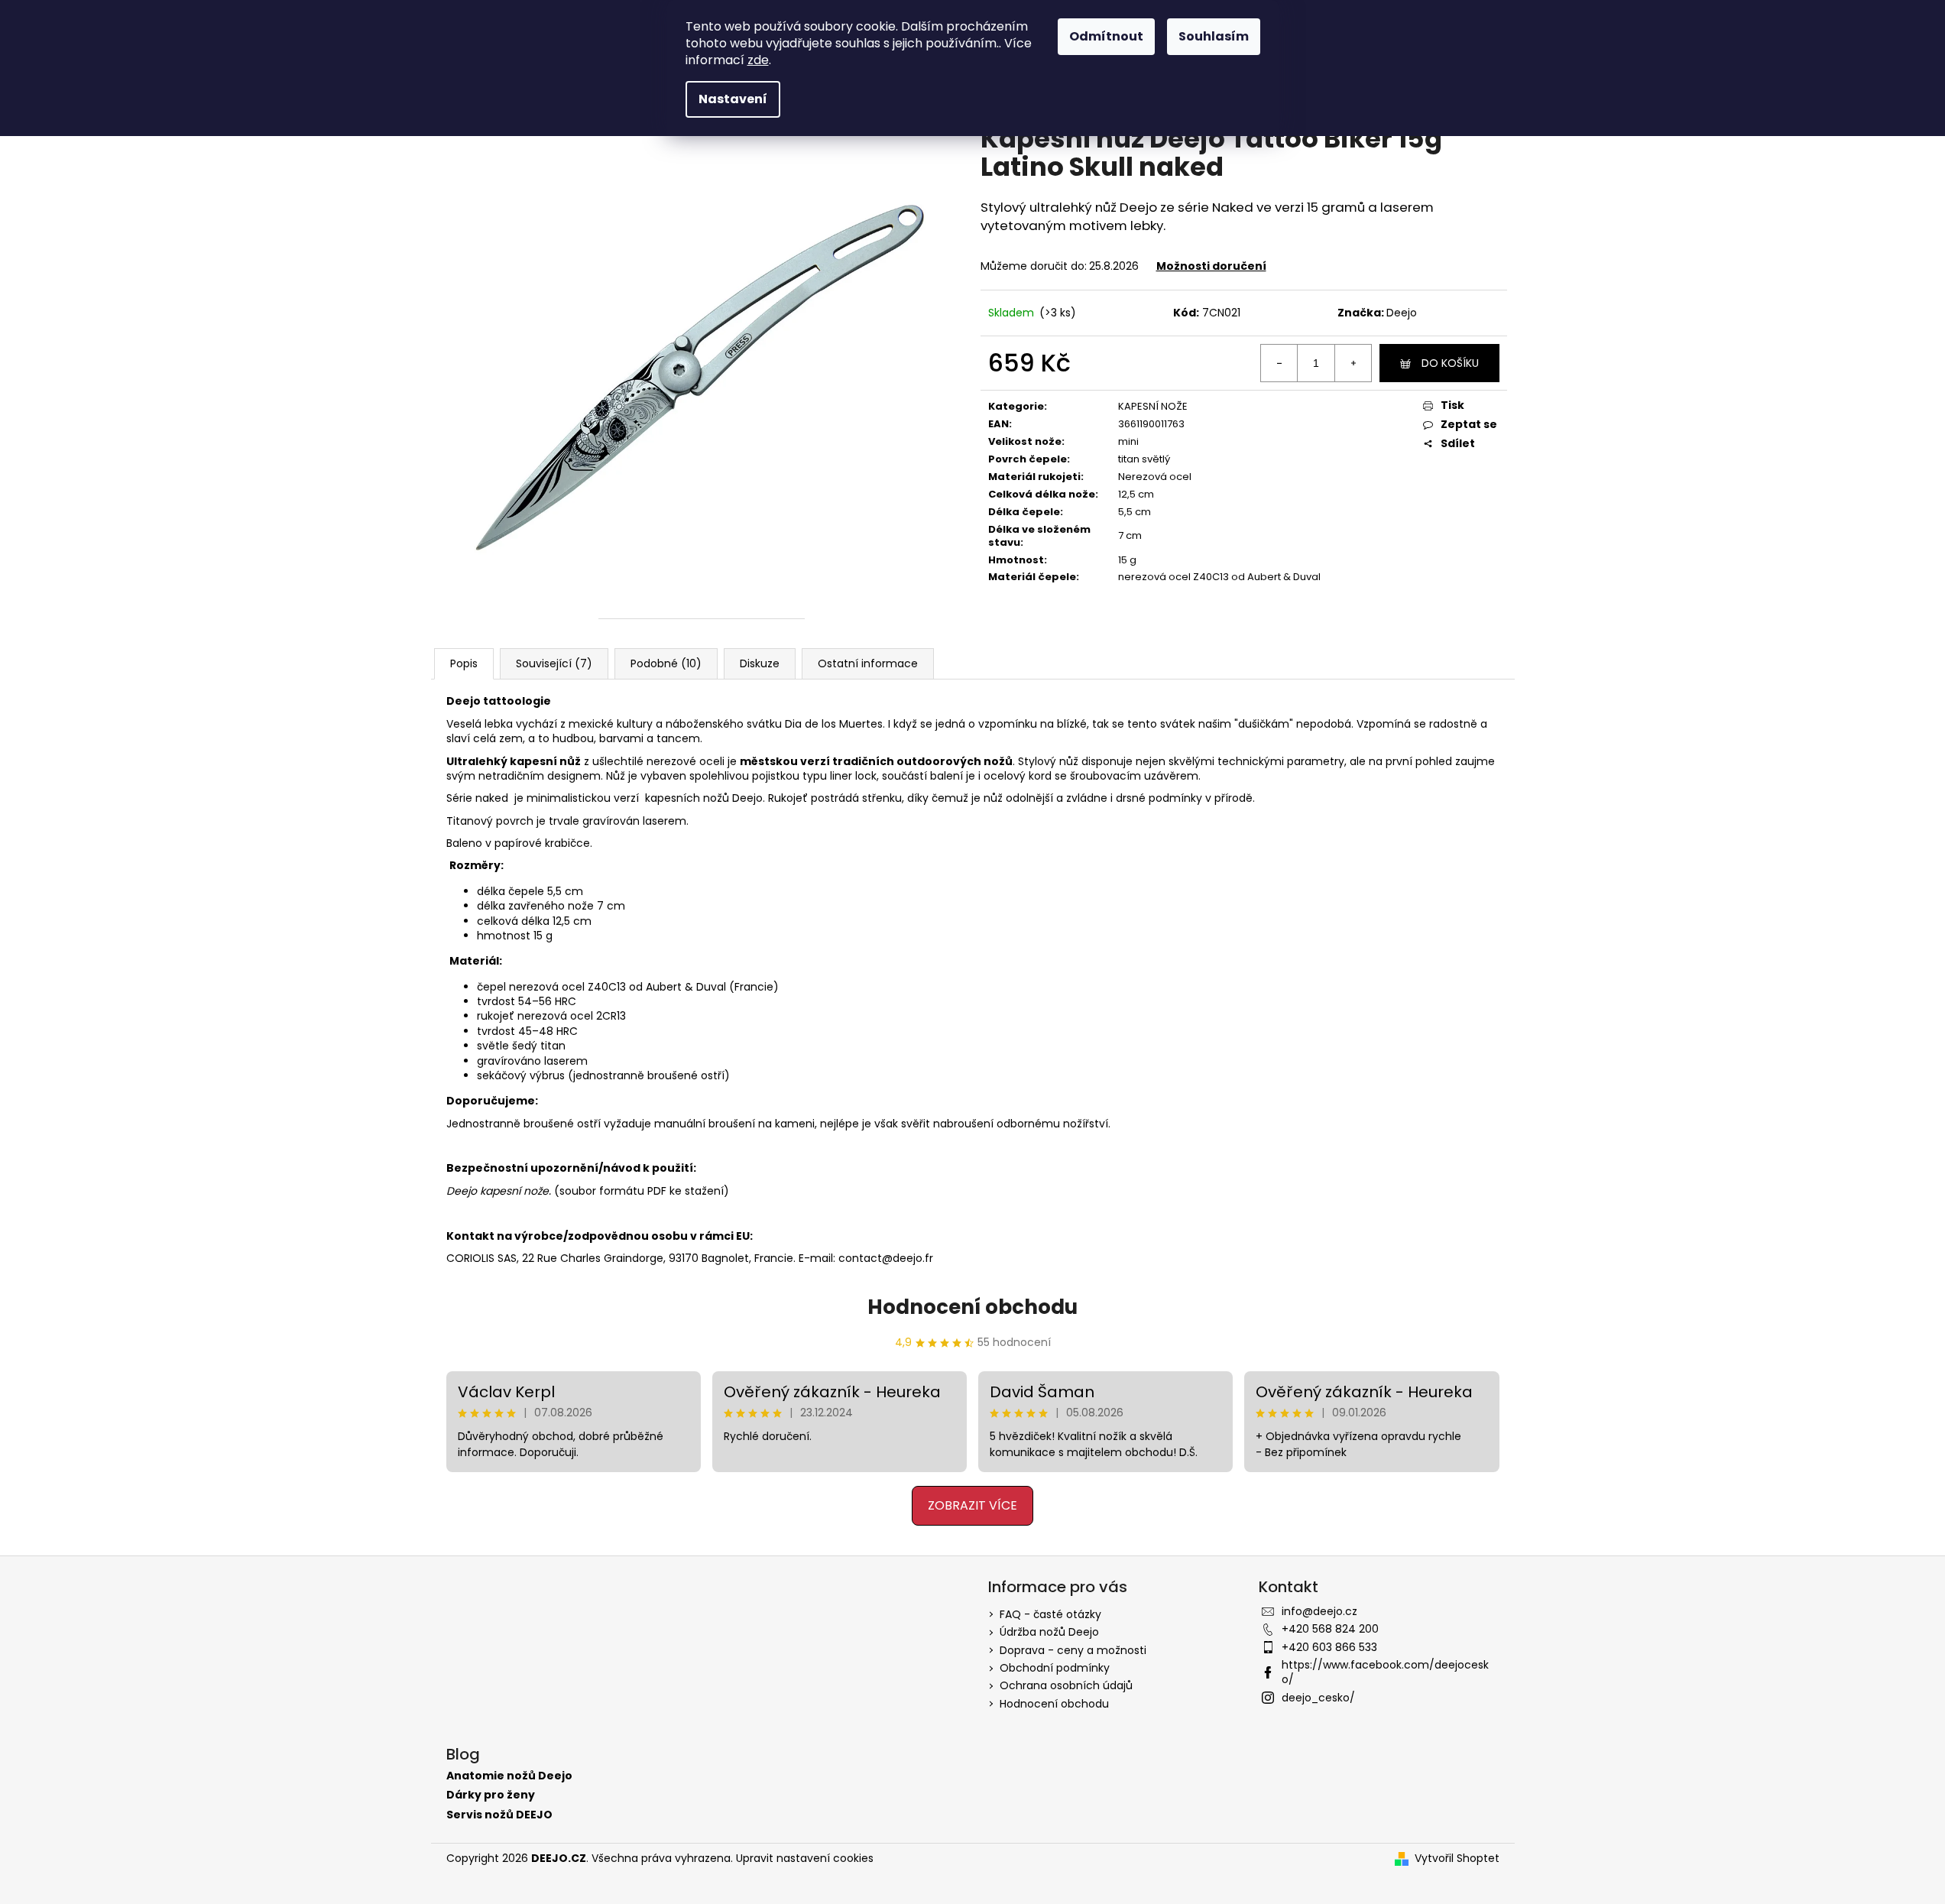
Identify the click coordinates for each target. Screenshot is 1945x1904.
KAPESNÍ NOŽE (1153, 406)
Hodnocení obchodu (972, 1307)
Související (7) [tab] (554, 663)
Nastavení (733, 99)
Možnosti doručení (1211, 266)
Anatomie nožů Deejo (509, 1776)
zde (758, 60)
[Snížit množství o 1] (1279, 363)
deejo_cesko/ (1318, 1698)
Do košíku (1450, 363)
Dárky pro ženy (491, 1795)
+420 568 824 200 (1330, 1629)
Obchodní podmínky (1055, 1668)
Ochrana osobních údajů (1066, 1685)
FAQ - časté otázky (1050, 1614)
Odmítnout (1106, 36)
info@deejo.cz (1319, 1611)
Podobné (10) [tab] (666, 663)
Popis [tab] (464, 663)
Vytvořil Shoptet (1457, 1859)
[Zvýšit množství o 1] (1353, 363)
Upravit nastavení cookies (805, 1858)
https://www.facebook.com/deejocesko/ (1385, 1672)
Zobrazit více (972, 1505)
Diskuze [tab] (760, 663)
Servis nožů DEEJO (499, 1815)
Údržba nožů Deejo (1049, 1632)
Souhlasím (1214, 36)
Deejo (1402, 313)
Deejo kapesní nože (498, 1191)
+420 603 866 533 (1329, 1647)
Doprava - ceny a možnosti (1073, 1650)
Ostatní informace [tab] (868, 663)
